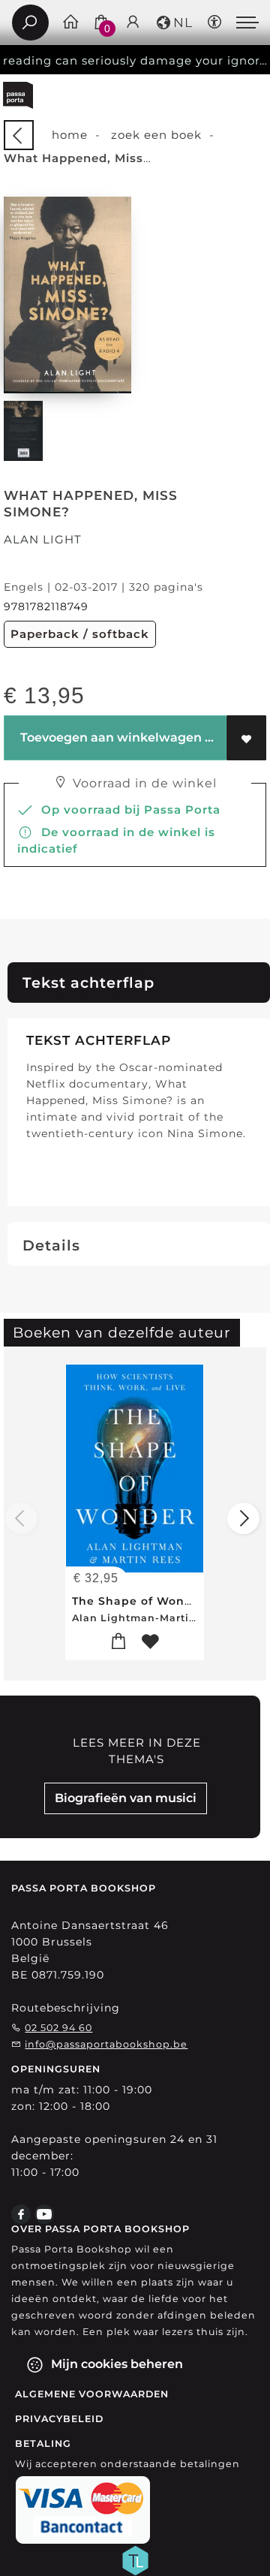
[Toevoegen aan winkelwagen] (119, 1642)
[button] (174, 23)
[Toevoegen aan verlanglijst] (246, 738)
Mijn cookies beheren (115, 2364)
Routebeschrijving (66, 2008)
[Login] (133, 23)
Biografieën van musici (126, 1798)
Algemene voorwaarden (92, 2394)
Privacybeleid (59, 2419)
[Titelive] (135, 2559)
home (70, 135)
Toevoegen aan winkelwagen (109, 737)
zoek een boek (156, 135)
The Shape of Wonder (139, 1601)
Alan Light (43, 539)
